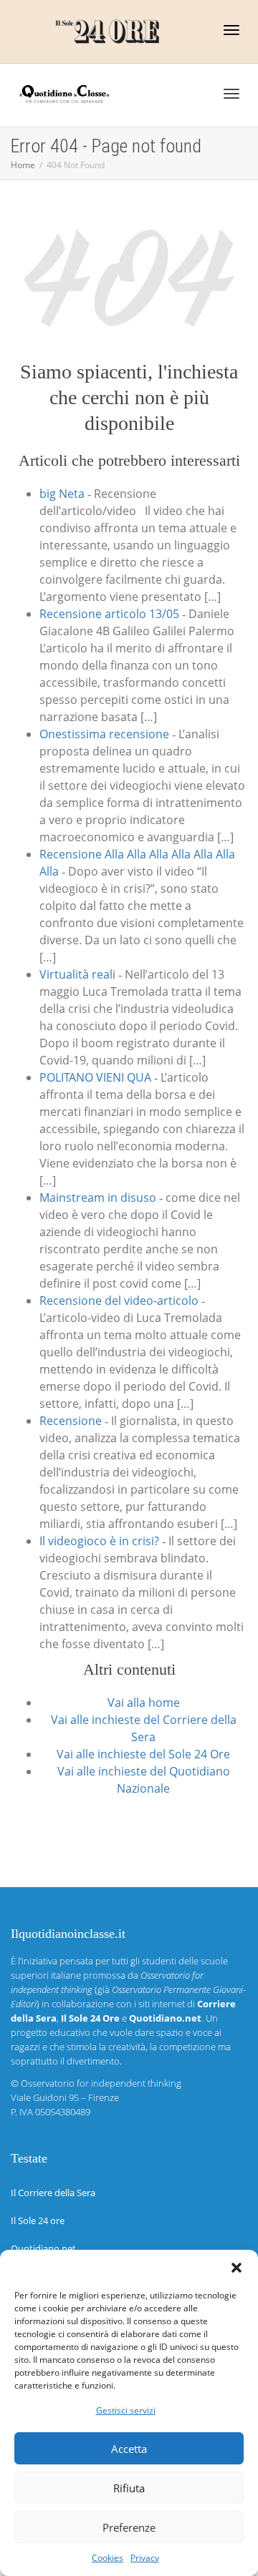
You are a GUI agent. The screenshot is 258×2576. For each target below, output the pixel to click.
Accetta (129, 2449)
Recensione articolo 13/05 (109, 614)
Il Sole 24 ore (38, 2220)
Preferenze (129, 2527)
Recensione (71, 1421)
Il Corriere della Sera (53, 2193)
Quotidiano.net (43, 2248)
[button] (236, 2268)
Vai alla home (144, 1703)
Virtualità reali (77, 974)
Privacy (145, 2558)
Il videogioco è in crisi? (99, 1541)
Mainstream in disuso (98, 1198)
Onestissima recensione (104, 734)
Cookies (107, 2558)
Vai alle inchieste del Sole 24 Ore (143, 1754)
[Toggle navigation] (231, 30)
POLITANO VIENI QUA (95, 1077)
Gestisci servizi (126, 2410)
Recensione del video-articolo (119, 1301)
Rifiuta (129, 2488)
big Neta (62, 494)
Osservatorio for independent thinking (101, 2083)
